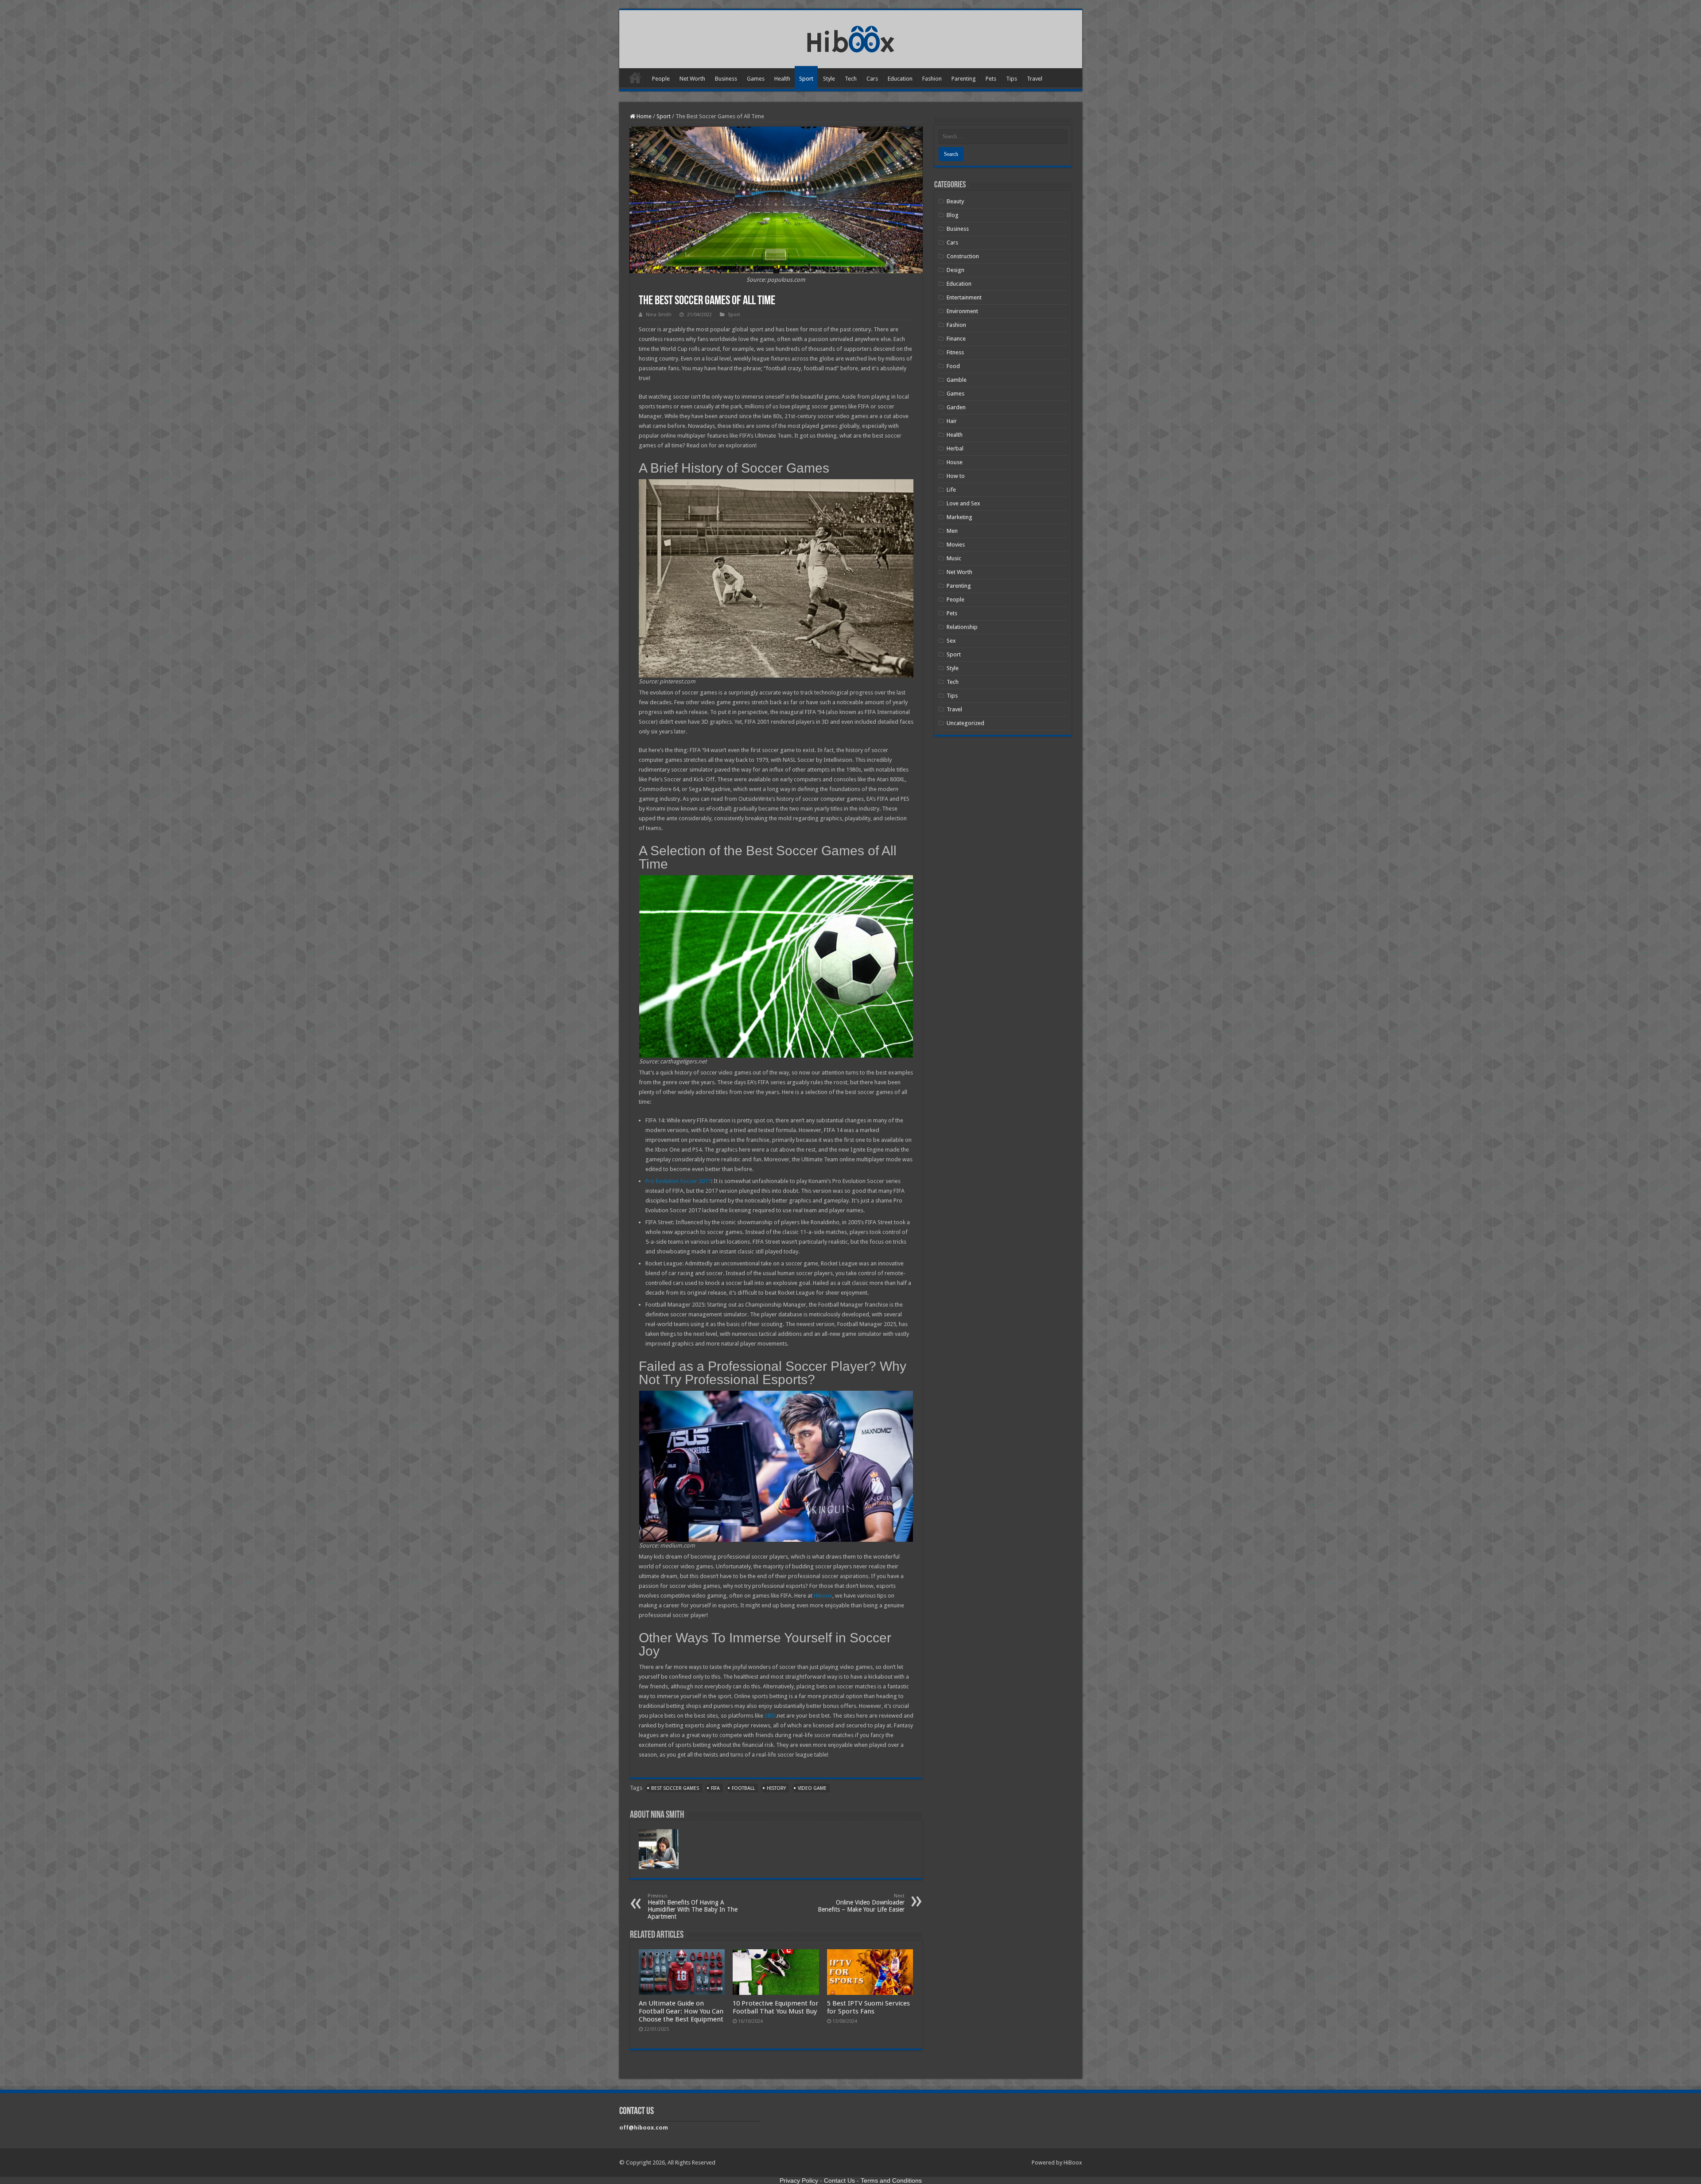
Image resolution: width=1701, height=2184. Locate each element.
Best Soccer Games (675, 1788)
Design (955, 270)
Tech (851, 79)
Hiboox (823, 1596)
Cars (872, 79)
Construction (963, 256)
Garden (956, 407)
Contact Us (839, 2180)
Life (951, 490)
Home (635, 78)
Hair (952, 421)
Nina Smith (659, 315)
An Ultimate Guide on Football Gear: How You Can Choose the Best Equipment (681, 2011)
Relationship (962, 627)
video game (812, 1788)
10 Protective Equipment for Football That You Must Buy (776, 2007)
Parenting (964, 79)
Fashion (932, 79)
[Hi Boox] (851, 38)
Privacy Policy (799, 2180)
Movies (956, 545)
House (955, 462)
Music (954, 558)
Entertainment (964, 297)
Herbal (955, 448)
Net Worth (692, 79)
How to (956, 476)
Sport (806, 79)
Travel (1035, 79)
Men (952, 531)
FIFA (715, 1788)
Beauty (955, 201)
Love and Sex (963, 503)
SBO (770, 1716)
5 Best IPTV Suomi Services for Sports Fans (868, 2007)
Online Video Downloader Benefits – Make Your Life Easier (861, 1903)
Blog (953, 215)
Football (743, 1788)
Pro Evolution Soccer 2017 (678, 1181)
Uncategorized (965, 723)
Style (829, 79)
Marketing (959, 517)
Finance (956, 339)
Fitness (955, 352)
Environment (962, 311)
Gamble (957, 380)
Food (953, 366)
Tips (1012, 79)
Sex (951, 641)
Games (756, 79)
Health (782, 79)
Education (900, 79)
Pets (991, 79)
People (661, 79)
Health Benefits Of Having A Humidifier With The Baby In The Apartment (693, 1907)
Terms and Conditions (891, 2180)
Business (726, 79)
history (776, 1788)
